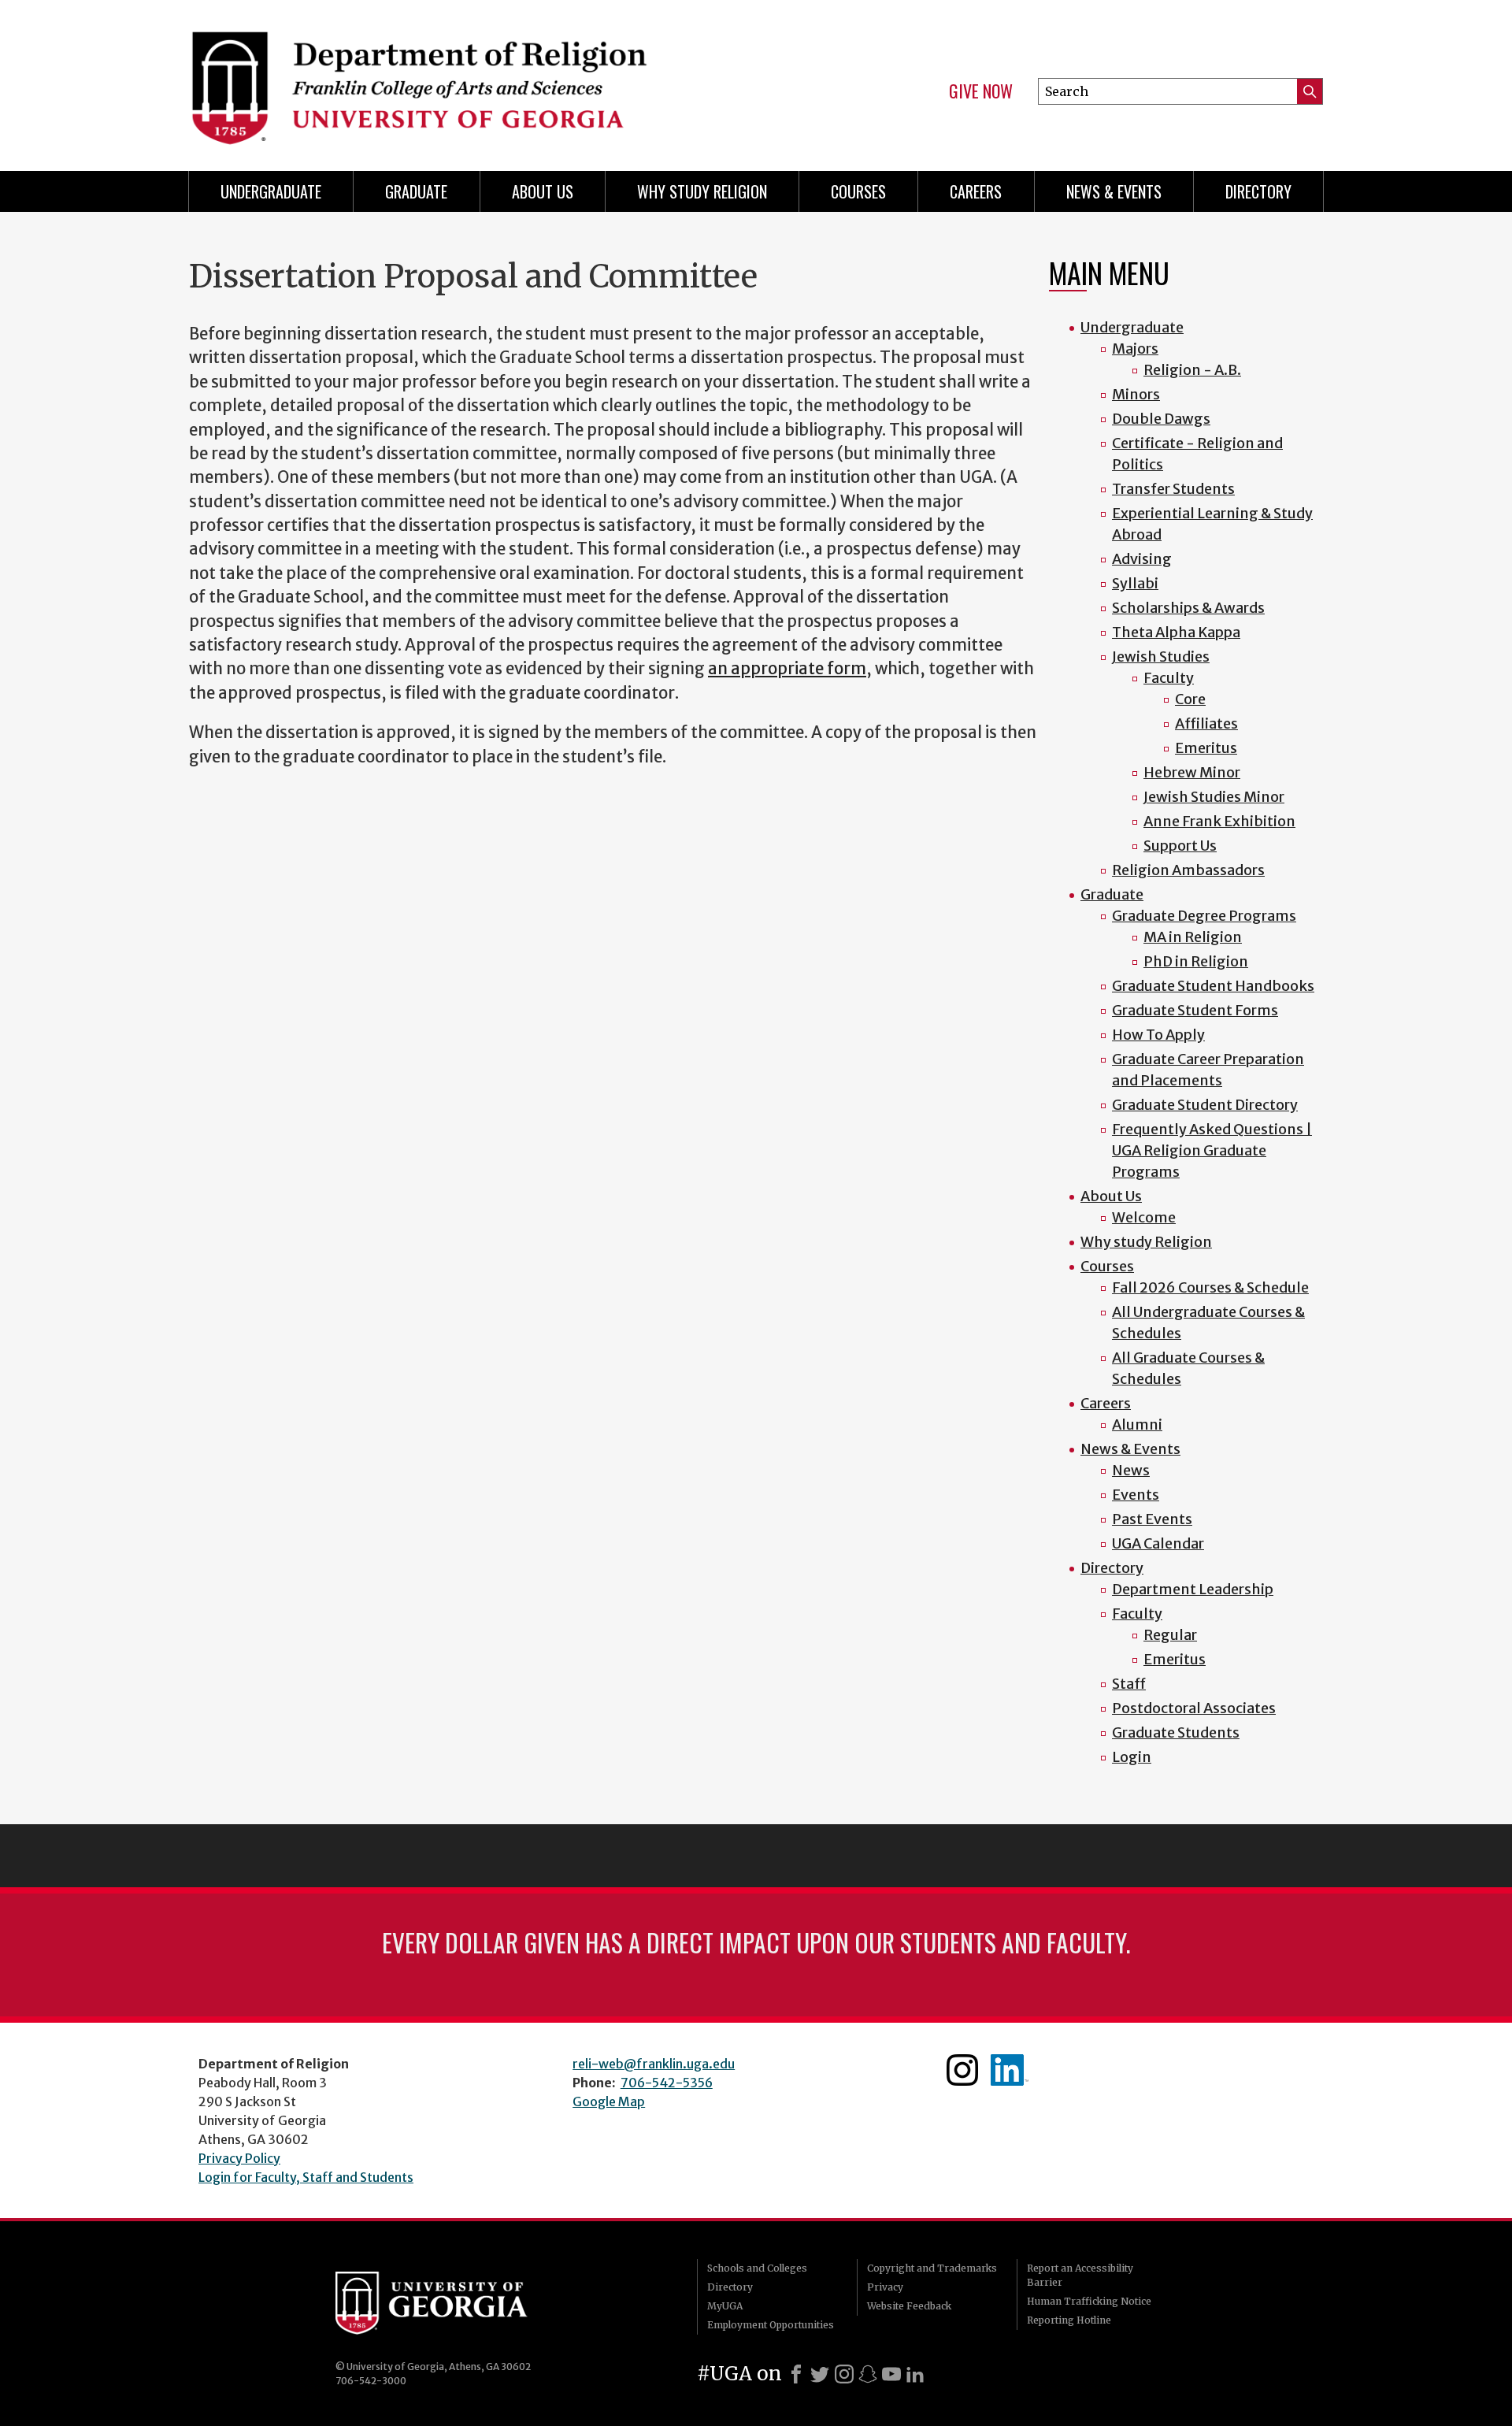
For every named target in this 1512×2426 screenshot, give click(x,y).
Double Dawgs (1161, 419)
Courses (858, 191)
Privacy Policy (239, 2158)
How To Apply (1158, 1035)
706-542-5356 (667, 2083)
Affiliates (1206, 723)
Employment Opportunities (771, 2325)
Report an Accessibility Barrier (1080, 2275)
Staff (1129, 1684)
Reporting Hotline (1069, 2320)
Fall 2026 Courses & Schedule (1210, 1287)
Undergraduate (271, 191)
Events (1136, 1495)
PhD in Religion (1196, 961)
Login (1132, 1757)
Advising (1142, 559)
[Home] (465, 79)
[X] (820, 2374)
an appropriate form (787, 669)
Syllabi (1135, 583)
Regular (1170, 1635)
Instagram (962, 2070)
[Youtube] (891, 2374)
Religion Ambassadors (1188, 870)
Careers (976, 191)
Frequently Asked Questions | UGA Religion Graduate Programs (1212, 1150)
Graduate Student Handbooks (1213, 986)
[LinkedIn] (915, 2374)
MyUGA (725, 2306)
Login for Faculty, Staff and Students (306, 2177)
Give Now (981, 91)
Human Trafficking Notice (1089, 2301)
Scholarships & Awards (1188, 608)
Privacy (885, 2287)
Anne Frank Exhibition (1219, 821)
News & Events (1114, 191)
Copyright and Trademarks (932, 2268)
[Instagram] (844, 2374)
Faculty (1169, 678)
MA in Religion (1193, 937)
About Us (543, 191)
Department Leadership (1193, 1589)
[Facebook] (796, 2374)
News (1131, 1470)
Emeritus (1206, 748)
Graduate (416, 191)
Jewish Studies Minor (1214, 797)
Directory (1258, 191)
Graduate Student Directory (1205, 1105)
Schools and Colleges (757, 2268)
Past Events (1152, 1519)
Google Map (609, 2101)
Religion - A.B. (1192, 370)
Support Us (1180, 846)
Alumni (1137, 1424)
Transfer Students (1173, 489)
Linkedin (1010, 2070)
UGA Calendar (1158, 1543)
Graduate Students (1176, 1732)
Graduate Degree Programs (1204, 916)
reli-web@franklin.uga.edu (654, 2064)
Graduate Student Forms (1195, 1010)
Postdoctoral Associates (1194, 1708)
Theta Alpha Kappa (1176, 632)
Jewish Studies (1161, 657)
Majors (1135, 349)
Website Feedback (909, 2306)
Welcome (1144, 1217)
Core (1190, 699)
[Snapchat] (868, 2374)
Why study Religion (702, 191)
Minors (1136, 394)
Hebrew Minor (1192, 772)
